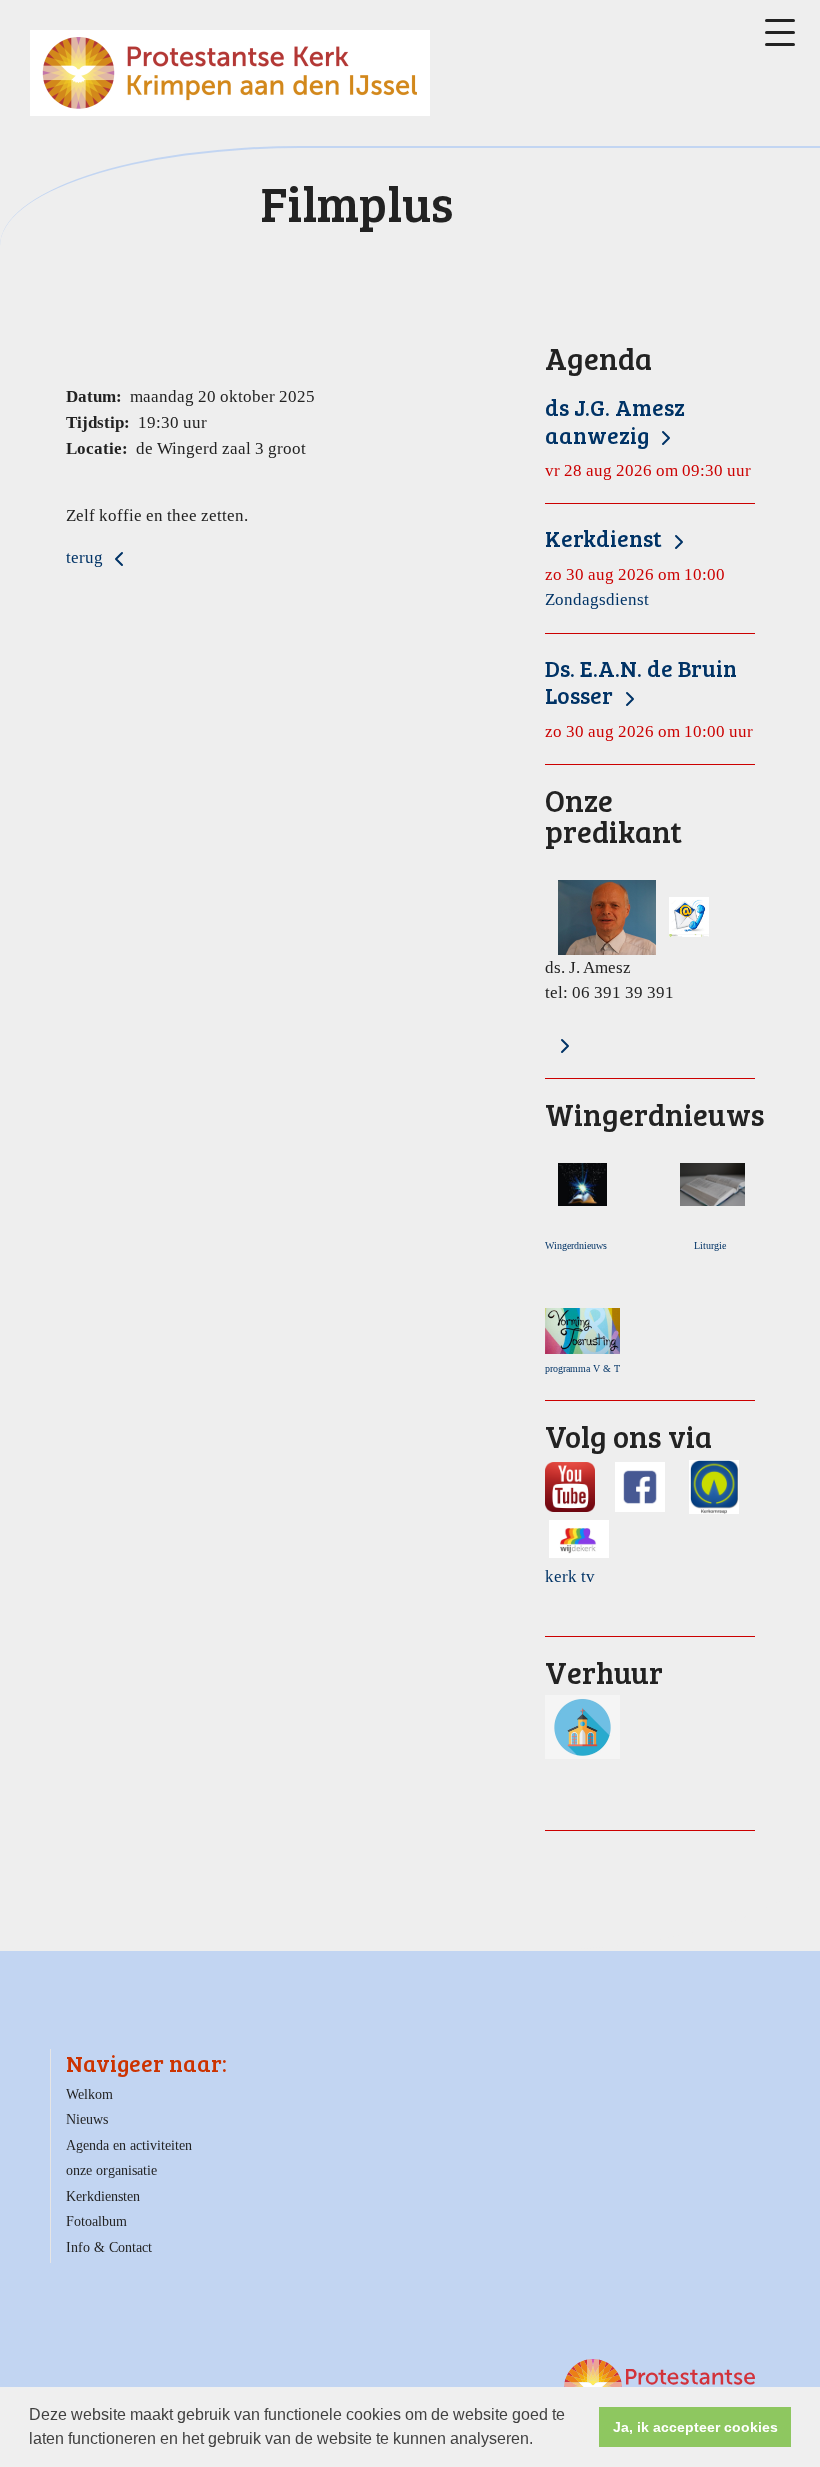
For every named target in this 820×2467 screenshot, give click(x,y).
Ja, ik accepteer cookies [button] (695, 2427)
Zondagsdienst (635, 566)
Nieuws (87, 2119)
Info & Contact (109, 2247)
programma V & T (582, 1368)
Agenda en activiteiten (129, 2145)
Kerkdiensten (103, 2196)
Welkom (89, 2094)
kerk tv (570, 1576)
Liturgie (713, 1245)
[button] (540, 2441)
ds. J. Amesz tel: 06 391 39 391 (613, 893)
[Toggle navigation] (780, 32)
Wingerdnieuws (580, 1245)
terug (86, 557)
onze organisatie (111, 2170)
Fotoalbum (96, 2221)
